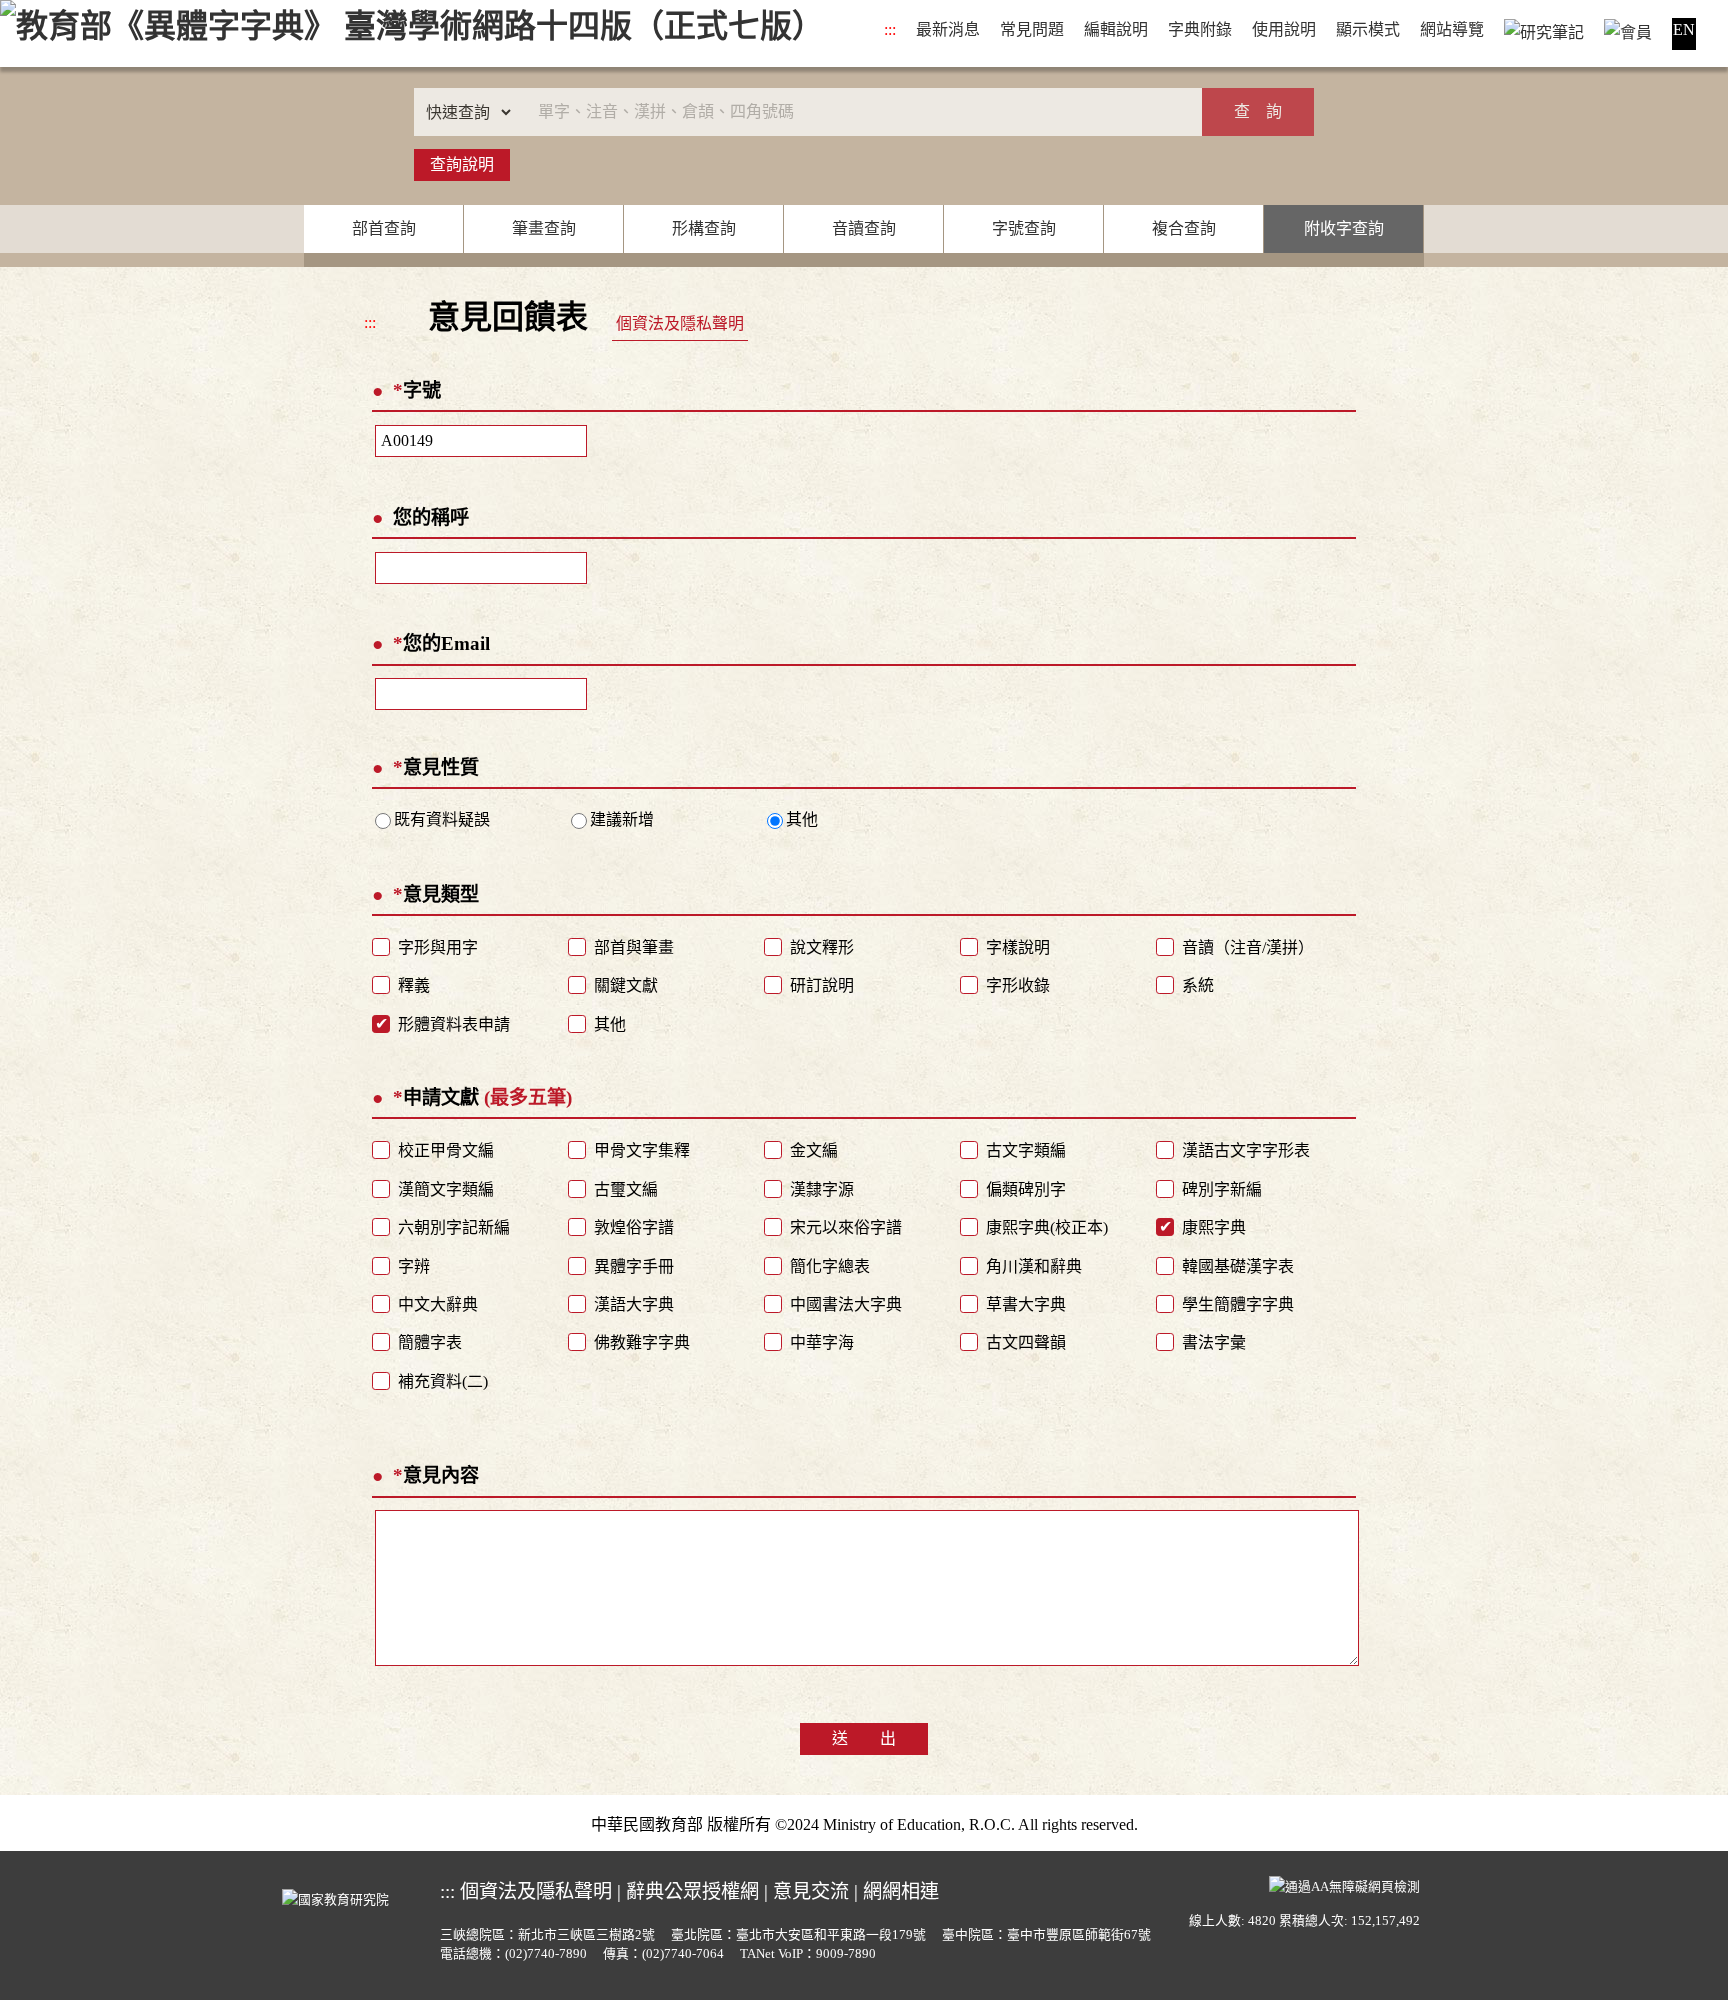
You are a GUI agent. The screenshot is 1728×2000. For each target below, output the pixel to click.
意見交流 (811, 1891)
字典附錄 (1200, 29)
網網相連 (901, 1891)
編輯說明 (1116, 29)
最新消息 (948, 29)
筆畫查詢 (544, 228)
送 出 (864, 1738)
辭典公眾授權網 (692, 1891)
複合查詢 (1184, 228)
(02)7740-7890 (546, 1954)
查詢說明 (462, 164)
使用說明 (1284, 29)
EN (1684, 29)
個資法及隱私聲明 (680, 323)
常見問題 (1032, 29)
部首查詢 (384, 228)
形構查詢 (704, 228)
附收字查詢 (1344, 228)
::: (890, 29)
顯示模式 (1368, 29)
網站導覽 (1452, 29)
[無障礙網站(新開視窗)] (1344, 1885)
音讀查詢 (864, 228)
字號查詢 (1024, 228)
